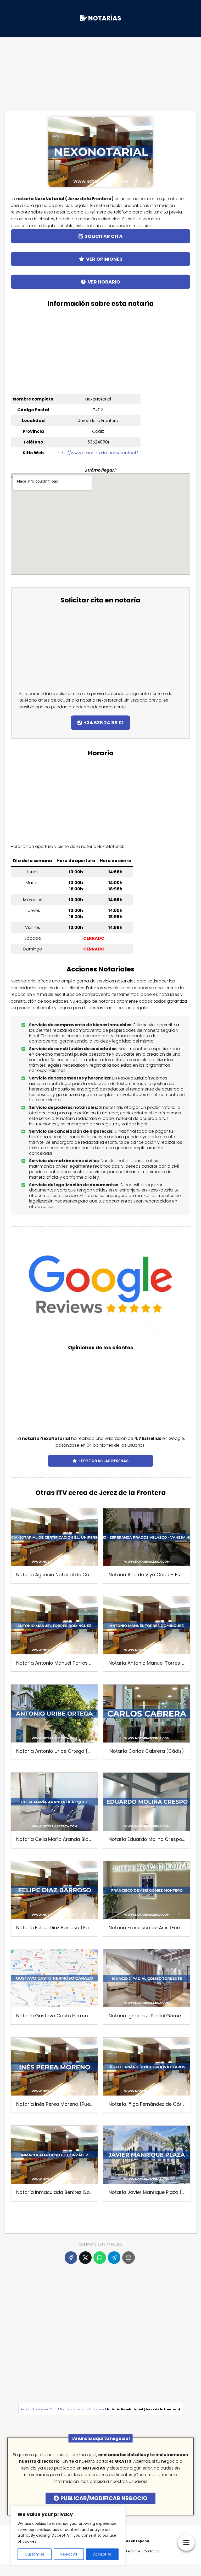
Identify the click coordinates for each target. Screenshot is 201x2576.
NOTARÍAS (105, 18)
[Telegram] (114, 2258)
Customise (35, 2554)
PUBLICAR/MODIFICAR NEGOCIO (104, 2498)
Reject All (69, 2554)
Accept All (102, 2554)
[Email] (129, 2258)
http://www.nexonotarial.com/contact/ (98, 453)
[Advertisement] (100, 67)
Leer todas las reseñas (104, 1461)
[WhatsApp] (100, 2258)
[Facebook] (71, 2258)
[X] (85, 2258)
